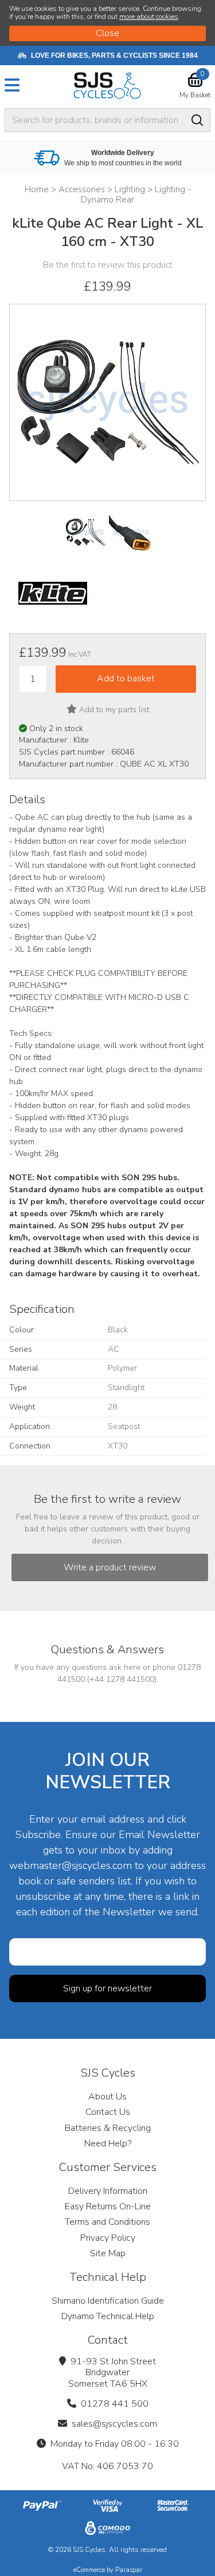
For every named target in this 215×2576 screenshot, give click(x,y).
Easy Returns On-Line (108, 2206)
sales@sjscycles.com (114, 2424)
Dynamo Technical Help (108, 2316)
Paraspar (129, 2570)
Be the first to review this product (108, 265)
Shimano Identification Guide (108, 2301)
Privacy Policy (108, 2238)
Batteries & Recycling (108, 2128)
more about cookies (149, 17)
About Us (107, 2097)
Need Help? (108, 2144)
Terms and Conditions (107, 2222)
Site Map (108, 2253)
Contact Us (108, 2112)
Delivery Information (108, 2191)
